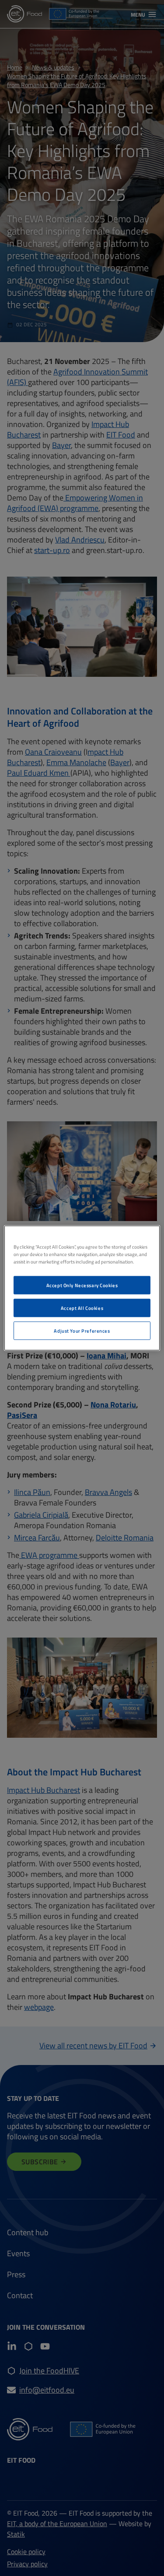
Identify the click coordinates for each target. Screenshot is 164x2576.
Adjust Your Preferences (82, 1331)
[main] (82, 1288)
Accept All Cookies (82, 1308)
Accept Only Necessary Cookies (82, 1285)
